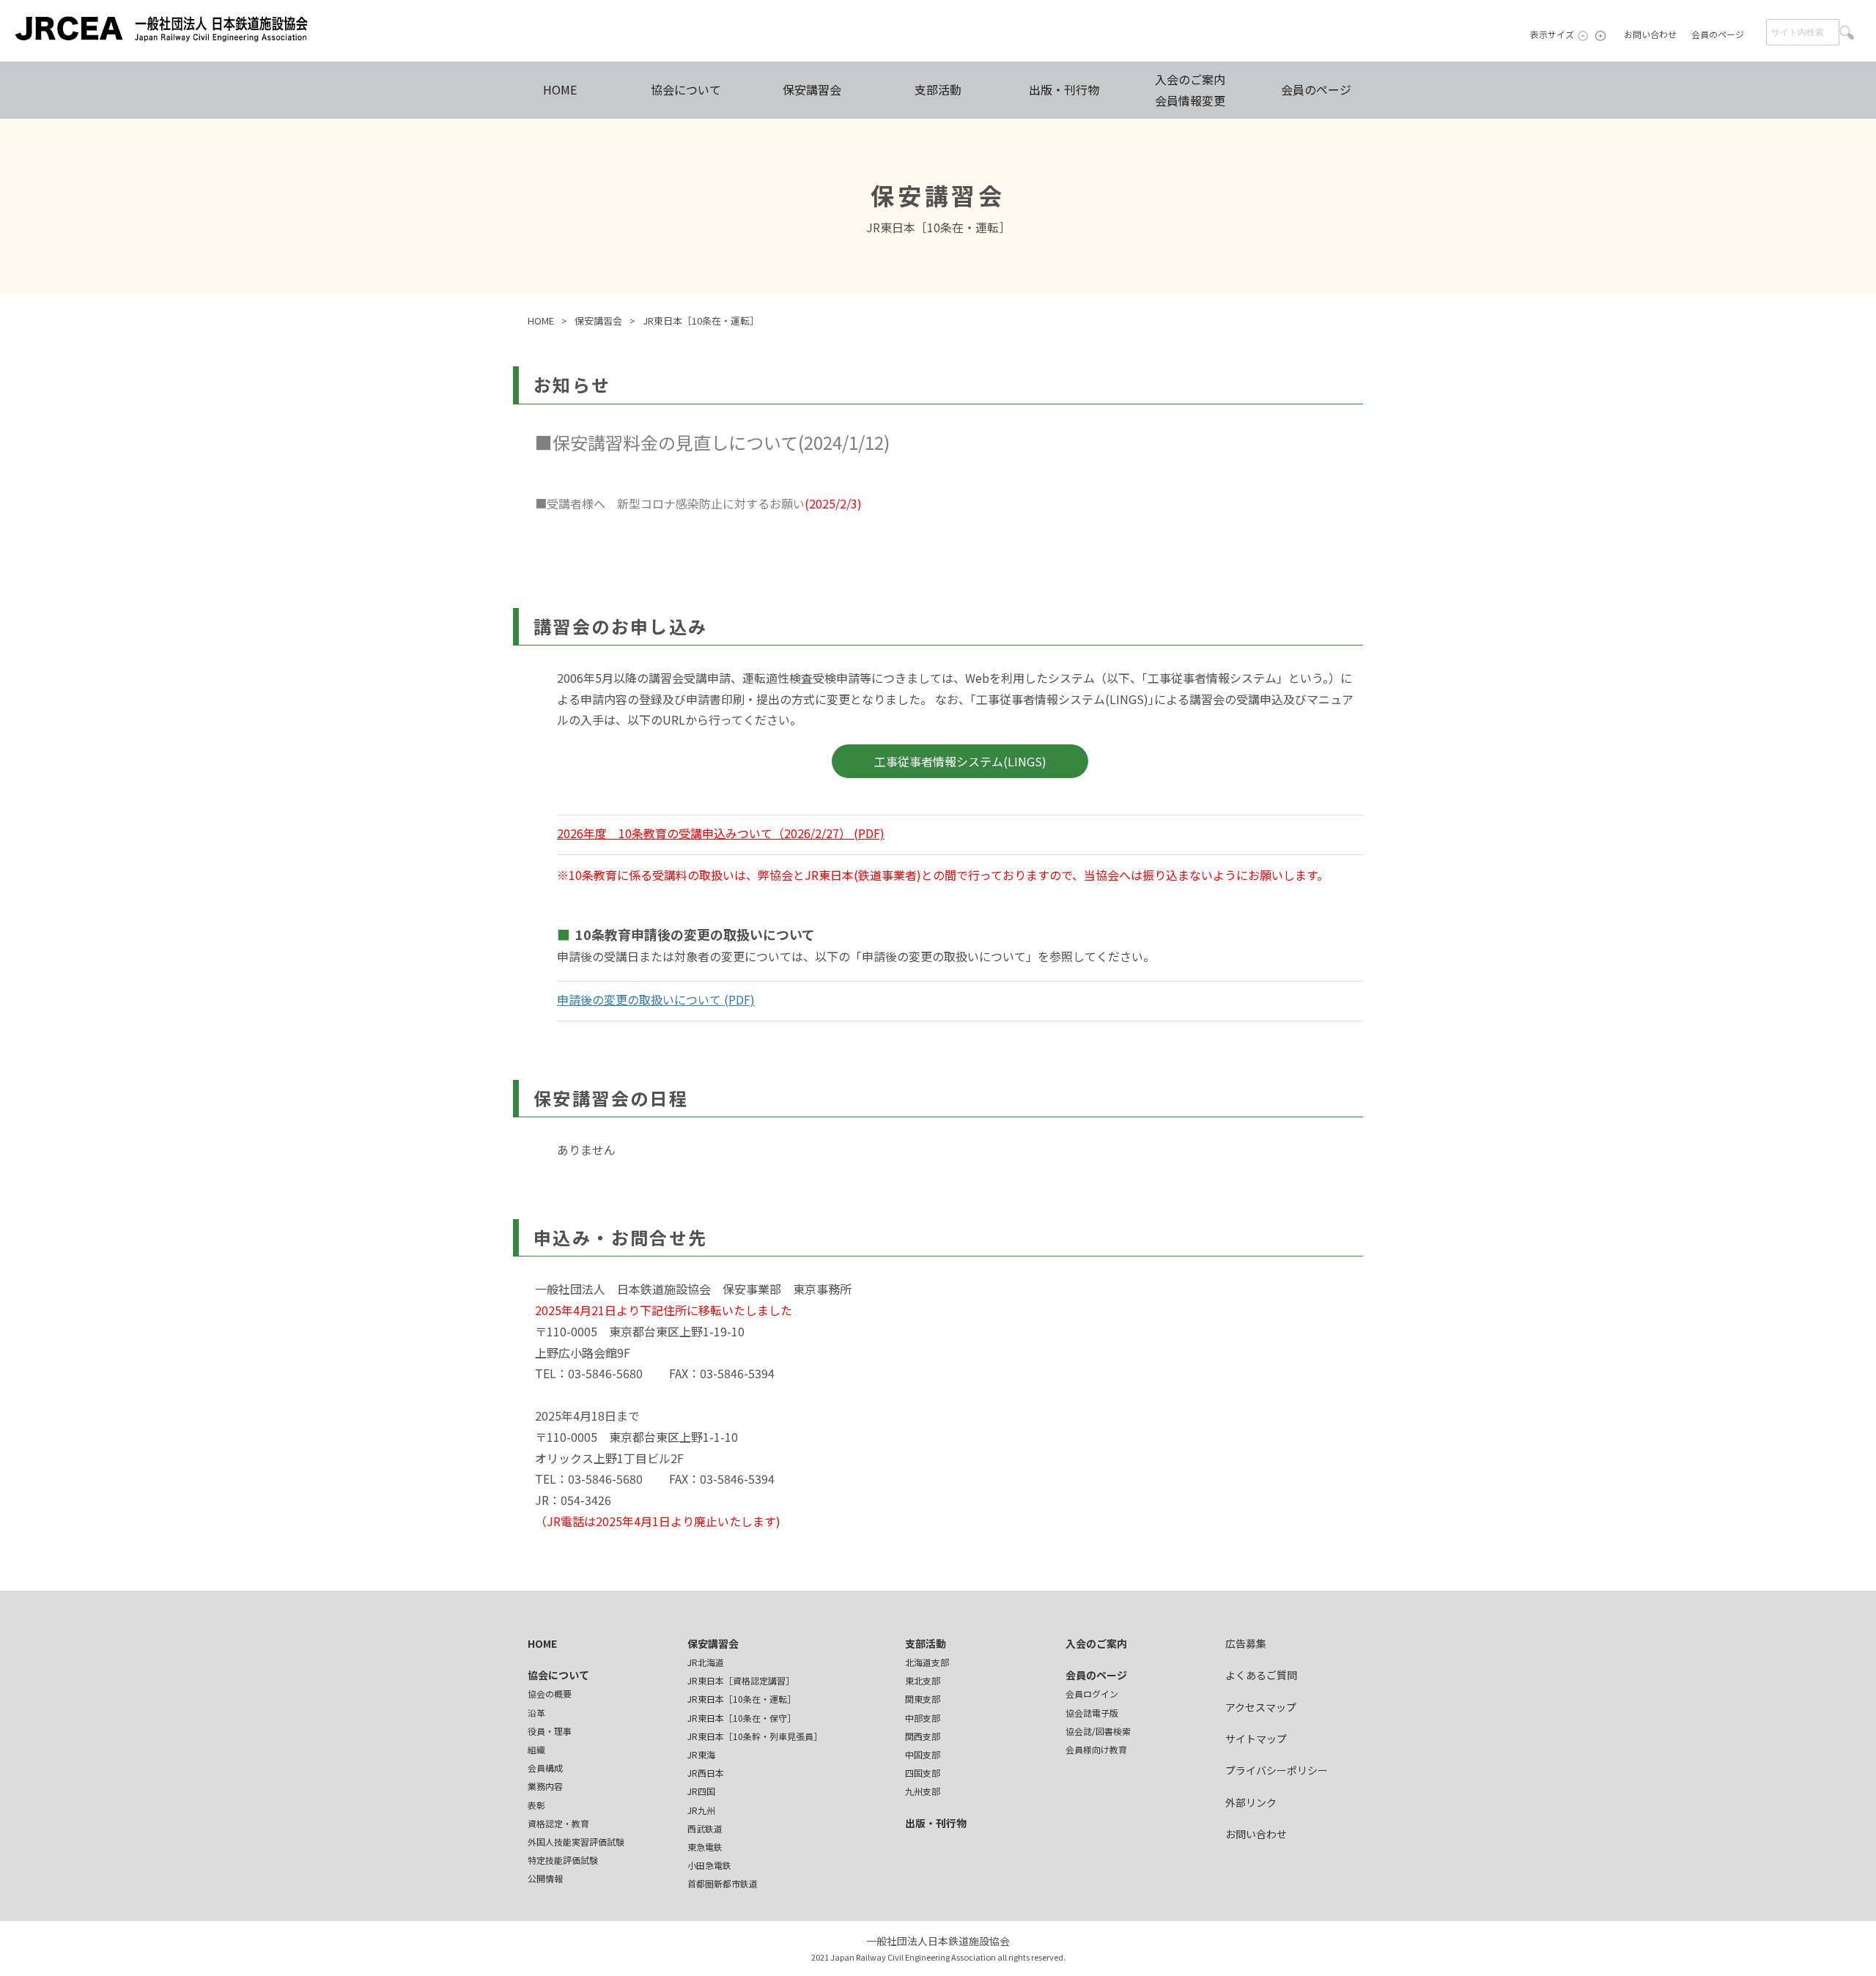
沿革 (536, 1713)
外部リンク (1251, 1802)
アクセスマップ (1261, 1707)
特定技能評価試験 (563, 1860)
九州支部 (923, 1791)
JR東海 (701, 1754)
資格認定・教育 (558, 1823)
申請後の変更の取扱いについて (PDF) (656, 999)
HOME (560, 89)
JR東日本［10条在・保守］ (742, 1718)
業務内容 (545, 1786)
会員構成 (545, 1768)
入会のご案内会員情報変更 (1190, 90)
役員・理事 (550, 1731)
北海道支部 (927, 1662)
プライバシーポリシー (1277, 1770)
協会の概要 (550, 1694)
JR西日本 (706, 1773)
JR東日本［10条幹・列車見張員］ (755, 1736)
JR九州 (701, 1810)
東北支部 (923, 1680)
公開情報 (545, 1878)
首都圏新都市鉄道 (723, 1883)
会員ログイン (1092, 1694)
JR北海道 (706, 1662)
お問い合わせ (1650, 34)
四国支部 (923, 1773)
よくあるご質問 (1261, 1675)
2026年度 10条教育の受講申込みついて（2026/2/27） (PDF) (721, 833)
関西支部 (923, 1736)
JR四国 (701, 1791)
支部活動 (938, 89)
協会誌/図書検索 (1098, 1731)
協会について (686, 89)
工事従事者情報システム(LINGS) (960, 761)
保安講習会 (812, 89)
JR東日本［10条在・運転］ (742, 1699)
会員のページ (1718, 34)
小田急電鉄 (709, 1865)
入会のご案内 (1096, 1643)
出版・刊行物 (1064, 89)
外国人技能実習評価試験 (576, 1842)
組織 (536, 1749)
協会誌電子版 (1092, 1713)
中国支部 (923, 1754)
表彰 (536, 1805)
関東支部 (923, 1699)
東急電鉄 (705, 1847)
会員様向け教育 (1096, 1749)
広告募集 (1246, 1643)
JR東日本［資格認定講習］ (741, 1680)
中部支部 (923, 1718)
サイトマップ (1256, 1739)
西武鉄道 (705, 1828)
